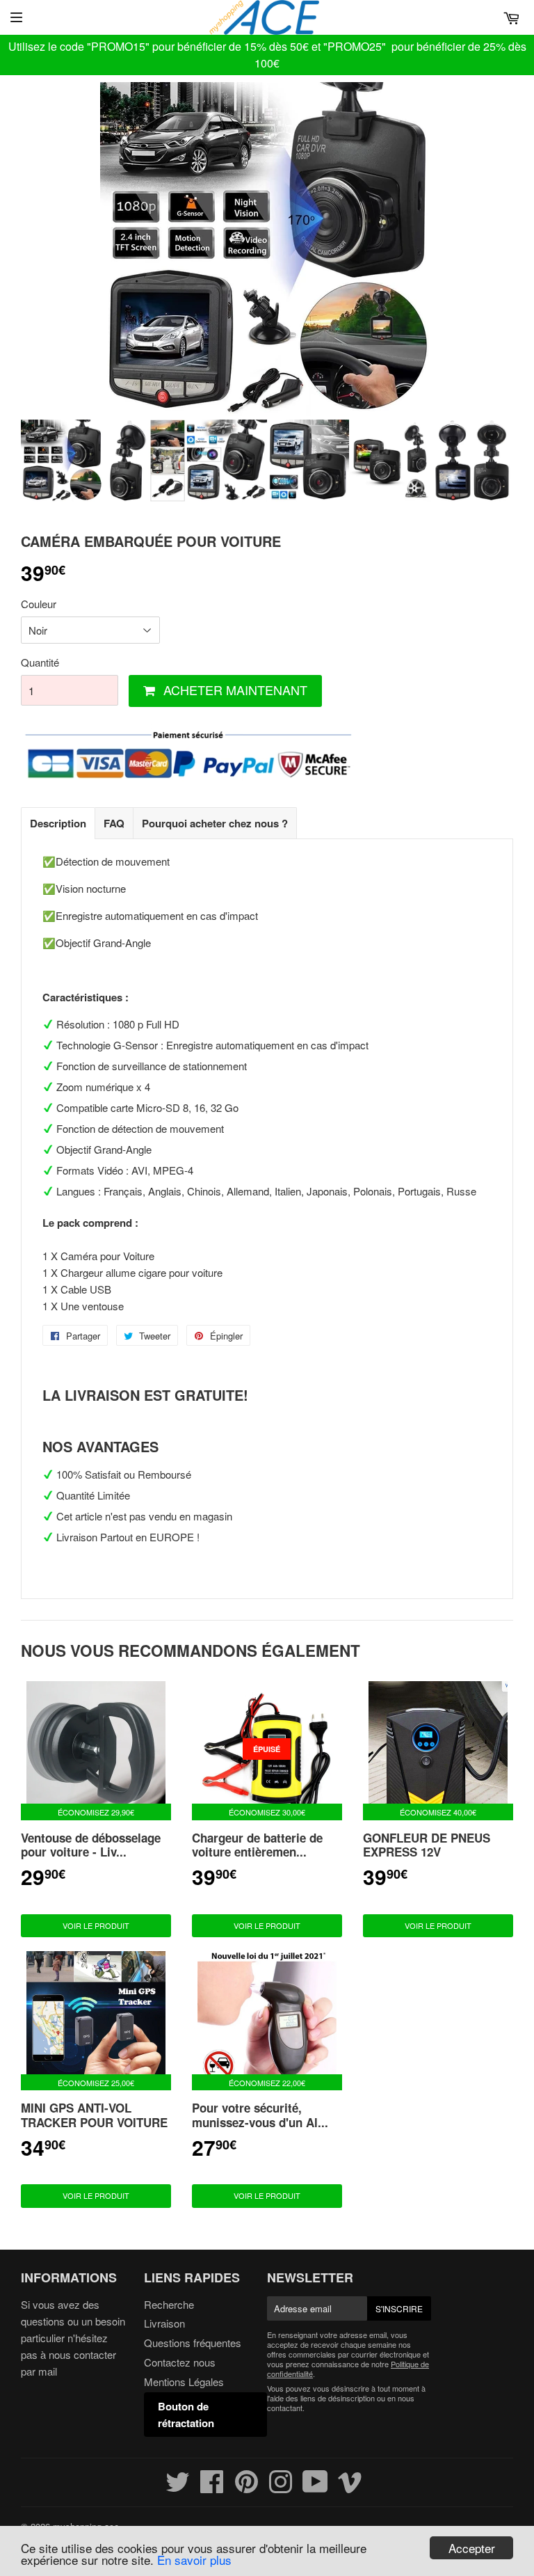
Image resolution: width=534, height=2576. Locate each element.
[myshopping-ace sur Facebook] (212, 2487)
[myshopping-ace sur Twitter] (178, 2487)
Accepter (472, 2548)
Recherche (169, 2304)
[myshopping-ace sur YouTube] (315, 2487)
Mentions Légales (184, 2382)
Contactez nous (180, 2362)
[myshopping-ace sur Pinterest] (246, 2487)
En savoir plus (194, 2560)
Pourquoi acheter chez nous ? (215, 823)
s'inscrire (399, 2308)
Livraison (164, 2323)
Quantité (40, 662)
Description (58, 823)
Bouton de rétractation (186, 2415)
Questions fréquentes (193, 2343)
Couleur (39, 604)
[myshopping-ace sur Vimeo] (350, 2487)
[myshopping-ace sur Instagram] (281, 2487)
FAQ (114, 823)
